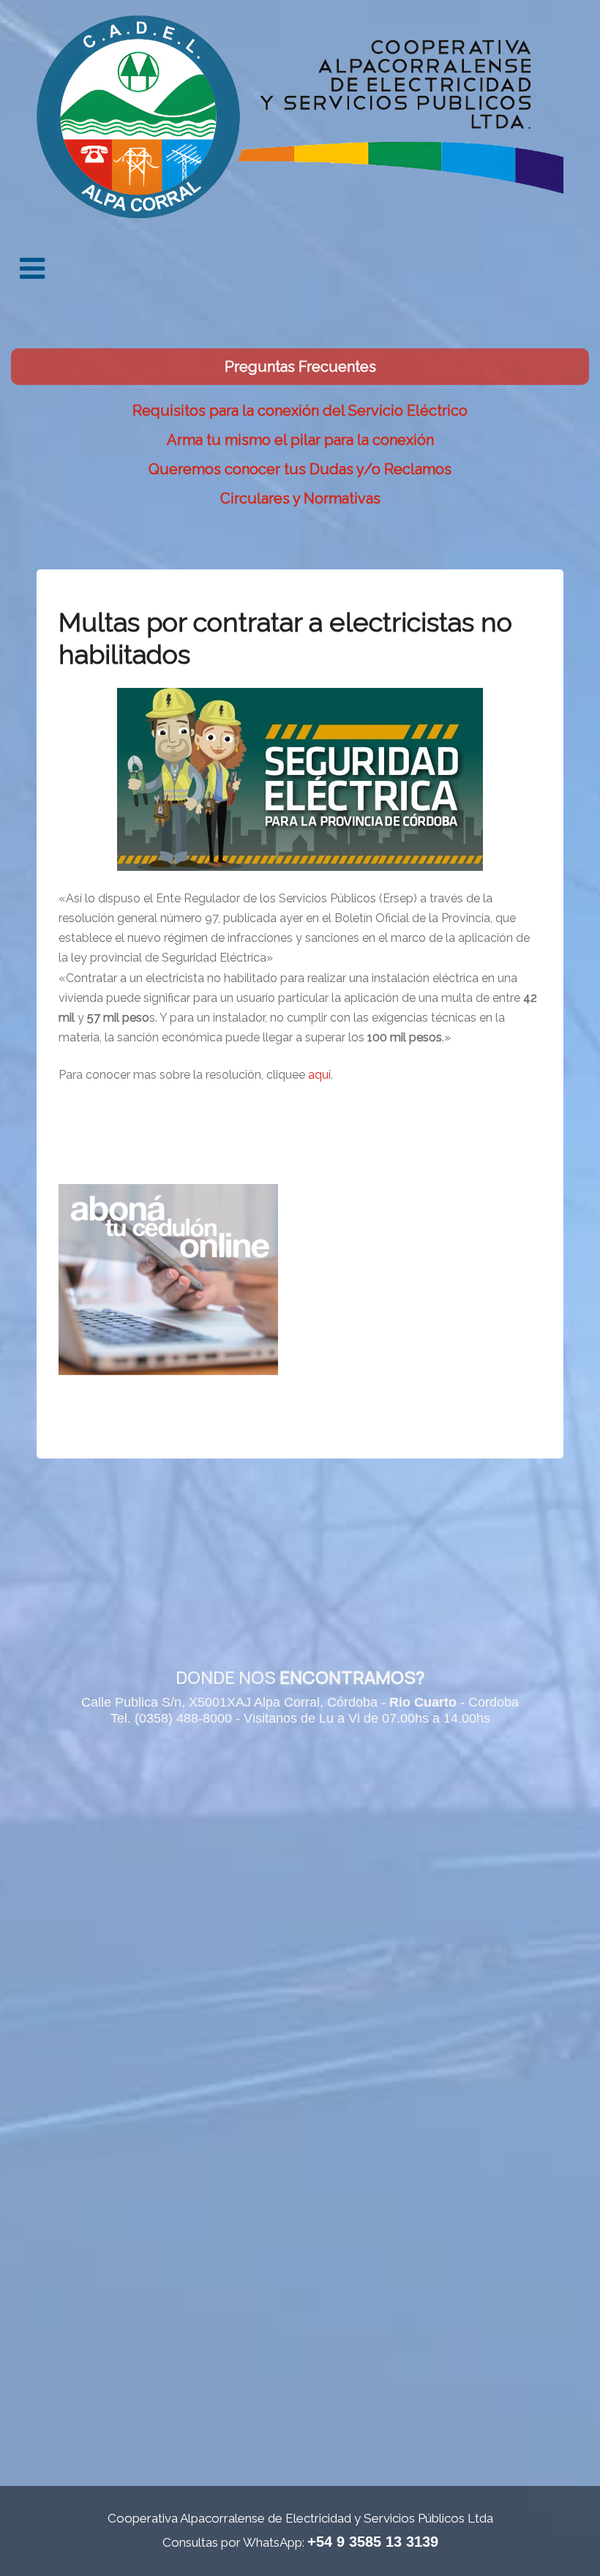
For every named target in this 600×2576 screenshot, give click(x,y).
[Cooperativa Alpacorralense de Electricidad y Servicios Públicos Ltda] (300, 113)
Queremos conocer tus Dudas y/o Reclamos (300, 469)
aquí (319, 1075)
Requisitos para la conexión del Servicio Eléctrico (300, 411)
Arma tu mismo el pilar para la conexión (300, 440)
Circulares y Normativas (300, 498)
